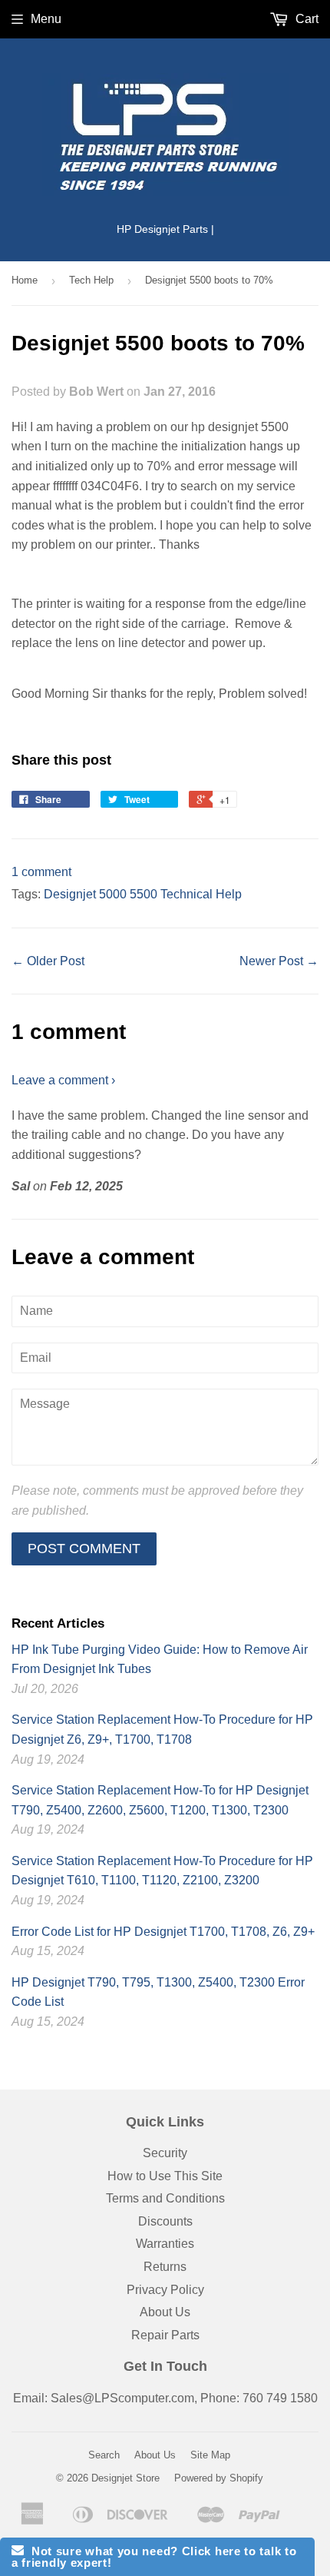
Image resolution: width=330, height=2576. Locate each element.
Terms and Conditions (165, 2198)
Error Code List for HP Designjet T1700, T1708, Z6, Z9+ (163, 1932)
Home (25, 280)
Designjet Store (125, 2478)
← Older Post (48, 961)
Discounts (165, 2221)
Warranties (165, 2244)
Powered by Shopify (219, 2478)
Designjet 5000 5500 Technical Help (143, 894)
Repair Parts (165, 2335)
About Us (165, 2312)
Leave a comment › (63, 1080)
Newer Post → (279, 961)
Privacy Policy (165, 2290)
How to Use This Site (165, 2176)
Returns (165, 2267)
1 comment (41, 872)
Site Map (210, 2455)
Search (104, 2455)
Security (165, 2153)
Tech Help (91, 280)
